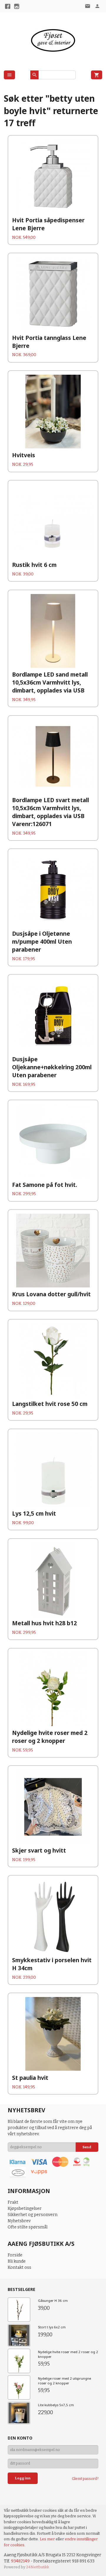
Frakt (13, 2202)
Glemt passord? (85, 2479)
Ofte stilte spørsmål (28, 2227)
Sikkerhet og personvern (33, 2215)
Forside (15, 2255)
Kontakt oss (19, 2267)
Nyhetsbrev (19, 2221)
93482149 (20, 2561)
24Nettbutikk (38, 2567)
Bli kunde (17, 2261)
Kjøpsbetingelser (25, 2209)
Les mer (48, 2539)
